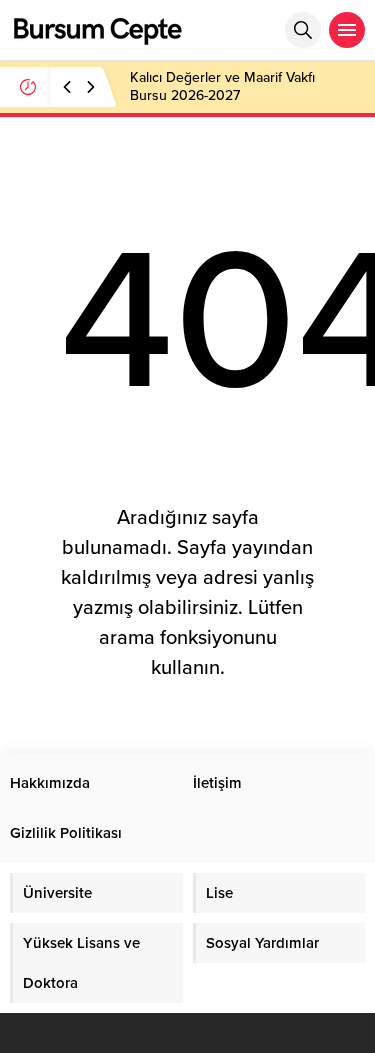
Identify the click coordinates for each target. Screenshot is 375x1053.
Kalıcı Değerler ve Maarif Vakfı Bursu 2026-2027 (222, 86)
